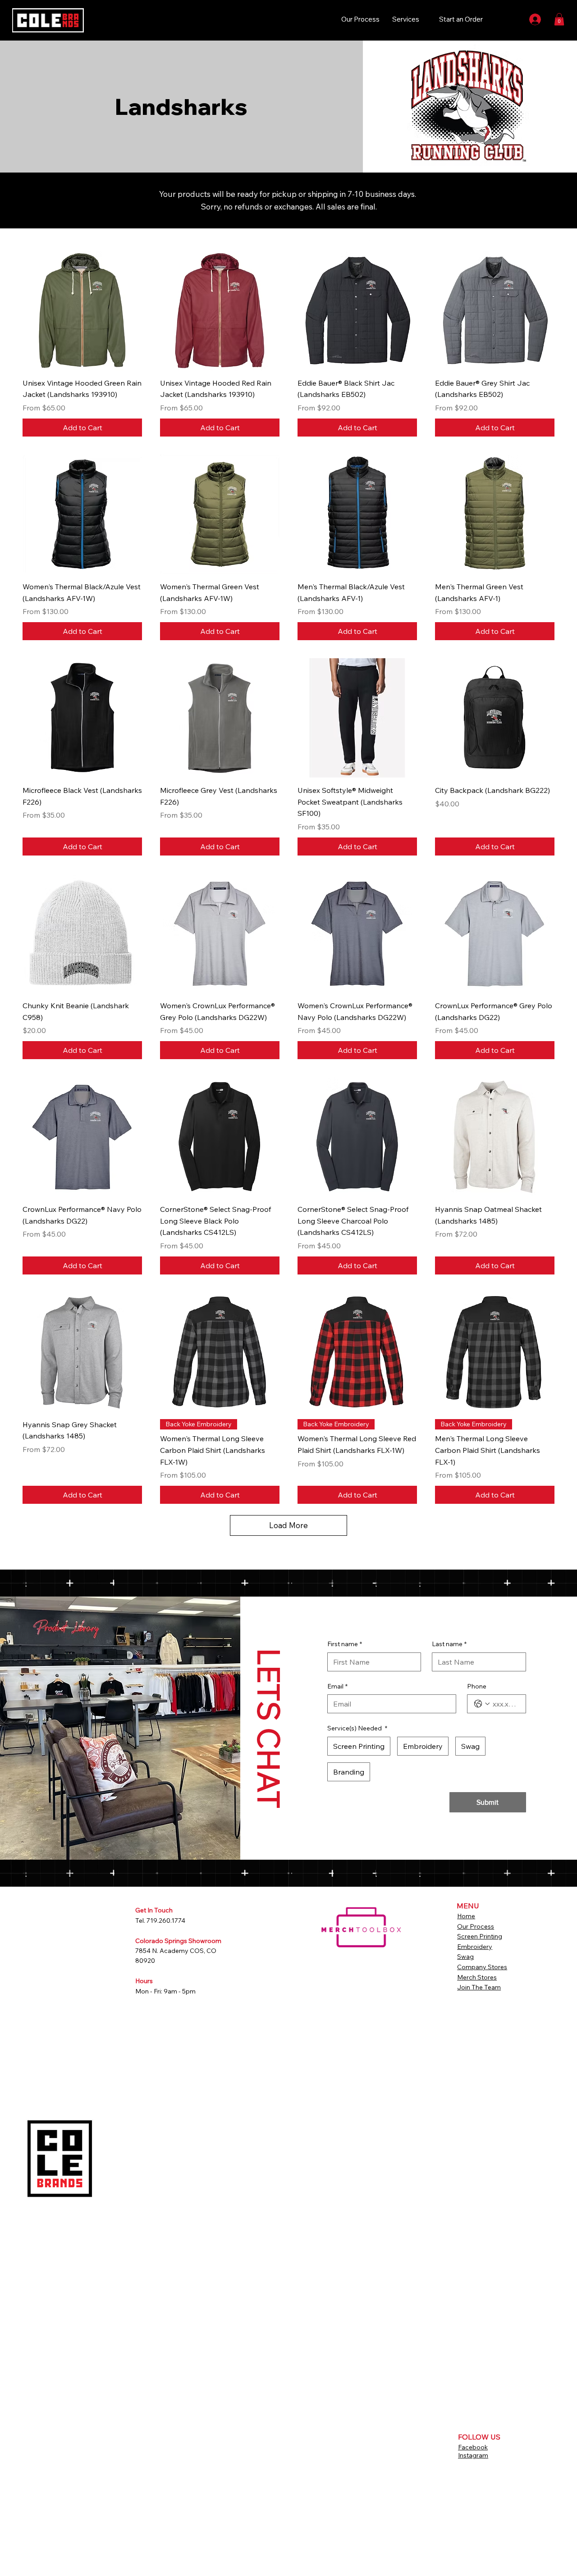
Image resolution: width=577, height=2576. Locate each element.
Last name (449, 1644)
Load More (288, 1525)
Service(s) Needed (357, 1728)
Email (337, 1686)
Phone (477, 1686)
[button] (559, 19)
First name (345, 1644)
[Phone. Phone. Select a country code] (482, 1704)
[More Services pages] (424, 19)
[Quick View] (82, 311)
